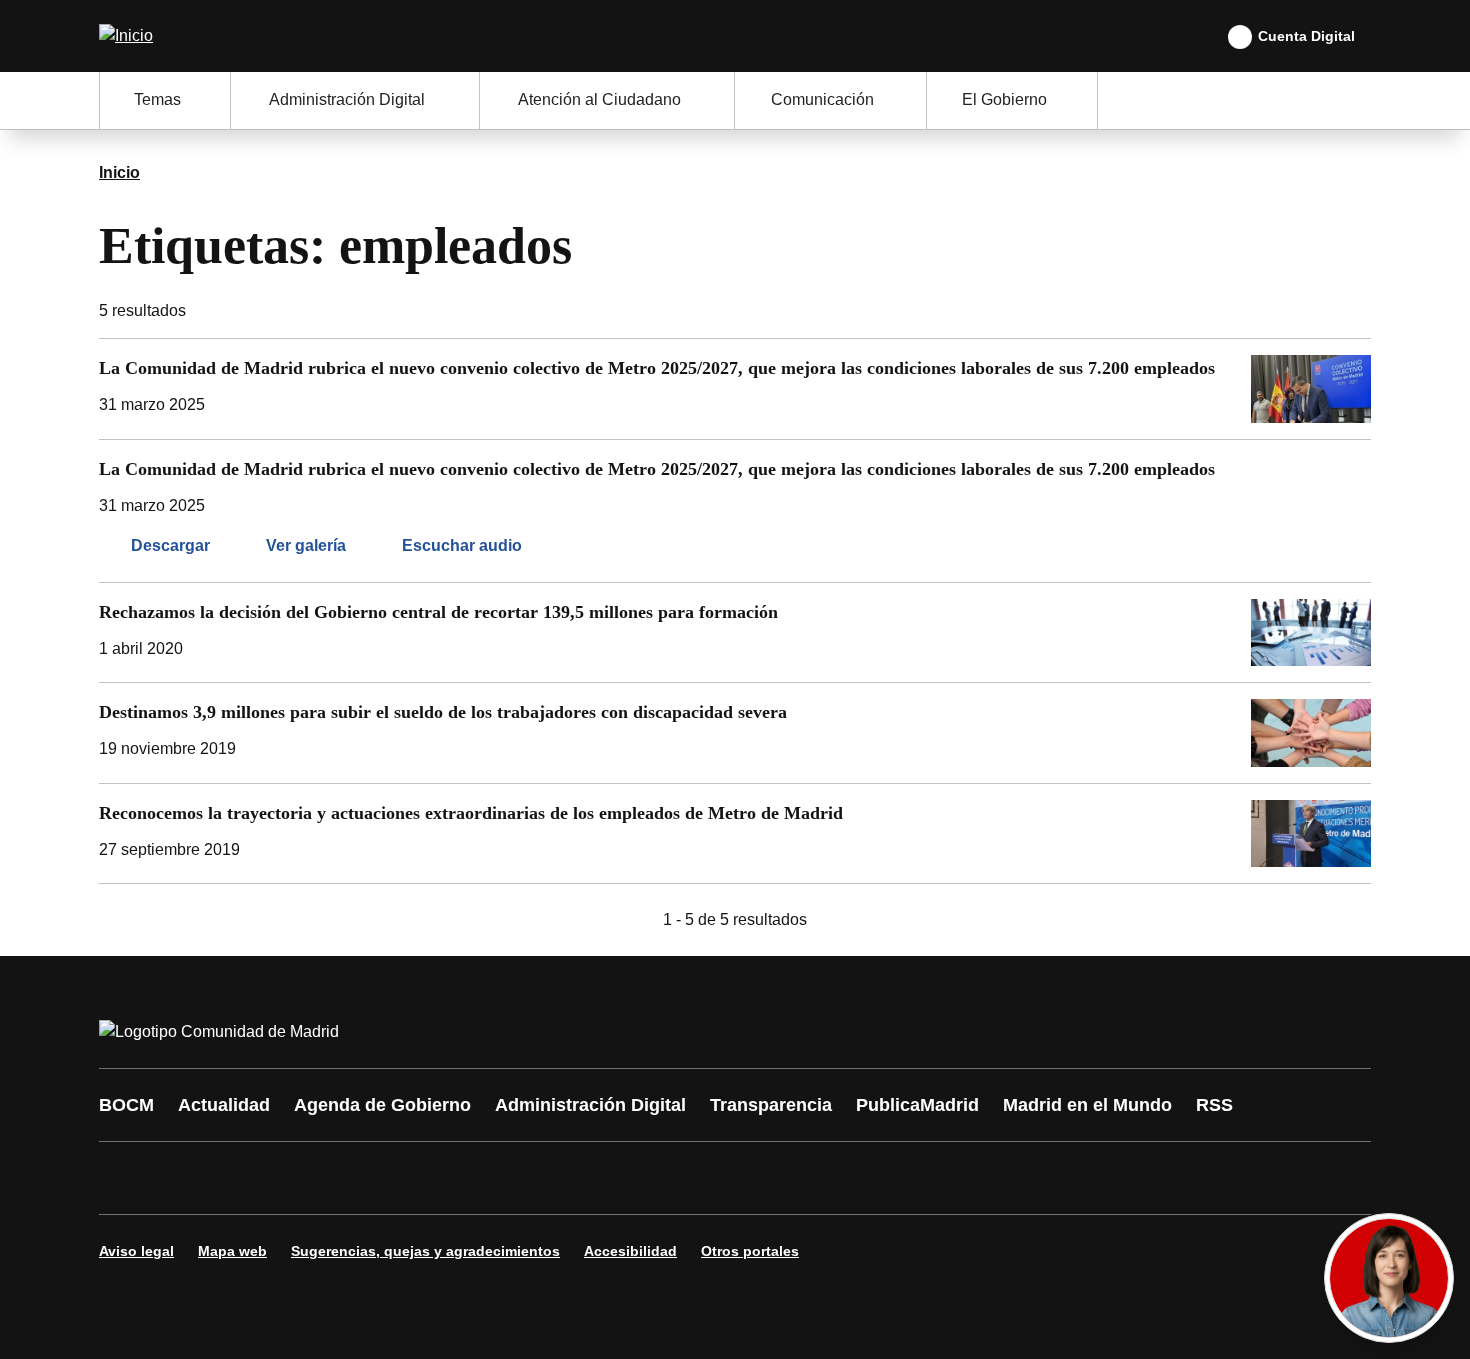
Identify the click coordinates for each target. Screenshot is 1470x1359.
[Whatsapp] (427, 1178)
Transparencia (771, 1105)
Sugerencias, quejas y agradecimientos (425, 1251)
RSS (1214, 1105)
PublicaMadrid (917, 1105)
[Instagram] (187, 1178)
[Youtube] (307, 1178)
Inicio (119, 172)
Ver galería (306, 545)
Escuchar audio (462, 545)
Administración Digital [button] (347, 99)
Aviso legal (136, 1251)
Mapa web (232, 1251)
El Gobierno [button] (1004, 99)
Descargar (170, 545)
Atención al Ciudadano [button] (599, 99)
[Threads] (667, 1178)
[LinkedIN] (367, 1178)
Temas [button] (157, 99)
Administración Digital (590, 1105)
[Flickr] (547, 1178)
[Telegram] (607, 1178)
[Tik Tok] (487, 1178)
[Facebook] (127, 1178)
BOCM (126, 1105)
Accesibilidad (630, 1251)
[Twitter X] (247, 1178)
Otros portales (750, 1251)
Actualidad (224, 1105)
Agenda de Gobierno (382, 1105)
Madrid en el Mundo (1087, 1105)
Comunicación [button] (822, 99)
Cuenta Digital (1306, 36)
